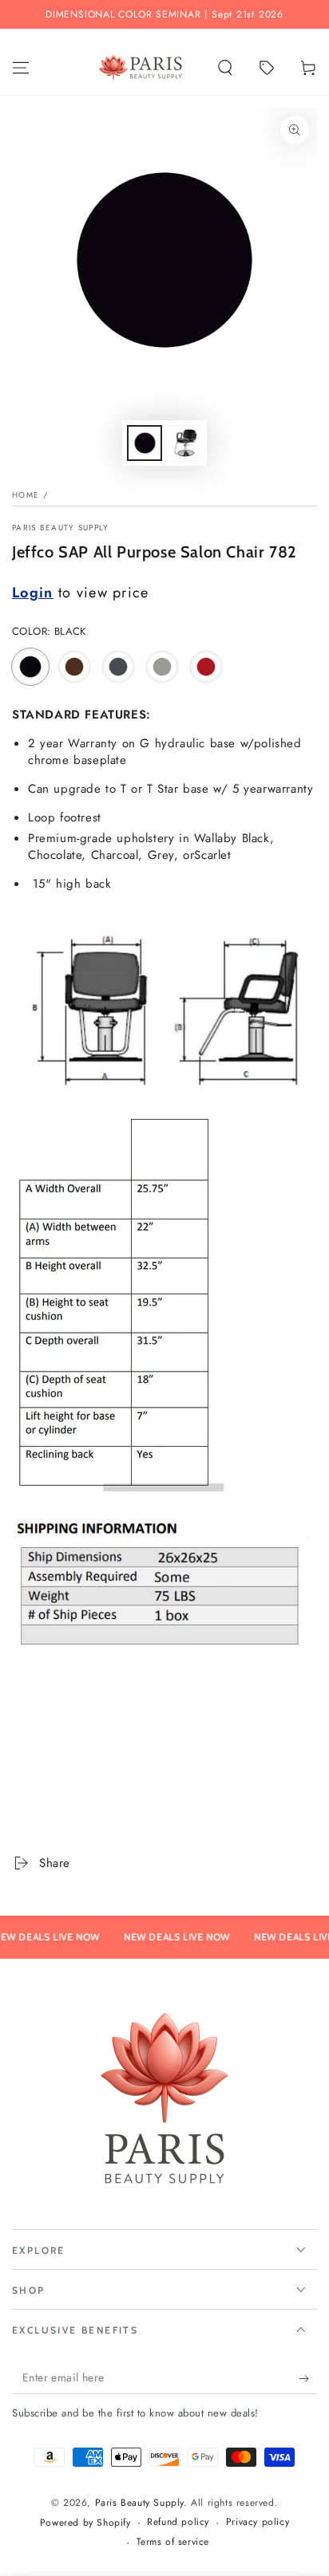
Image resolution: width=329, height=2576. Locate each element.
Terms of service (173, 2542)
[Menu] (21, 68)
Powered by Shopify (85, 2523)
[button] (225, 68)
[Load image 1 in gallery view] (145, 443)
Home (26, 495)
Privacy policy (258, 2522)
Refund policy (178, 2522)
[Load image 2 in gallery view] (184, 443)
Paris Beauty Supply (61, 528)
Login (33, 593)
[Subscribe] (308, 2378)
